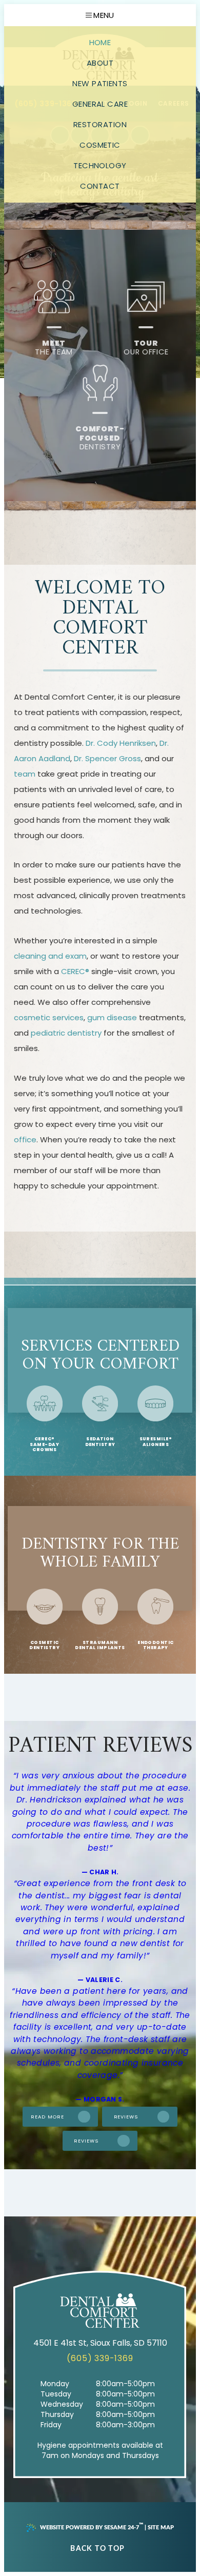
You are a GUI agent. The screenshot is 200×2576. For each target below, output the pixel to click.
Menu (104, 15)
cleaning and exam (50, 956)
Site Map (161, 2528)
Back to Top (97, 2549)
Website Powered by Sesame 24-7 (92, 2526)
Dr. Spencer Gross (107, 758)
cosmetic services (49, 1017)
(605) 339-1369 (100, 2358)
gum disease (112, 1017)
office (25, 1140)
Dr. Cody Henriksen (121, 743)
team (25, 774)
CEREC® (75, 971)
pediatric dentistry (66, 1033)
